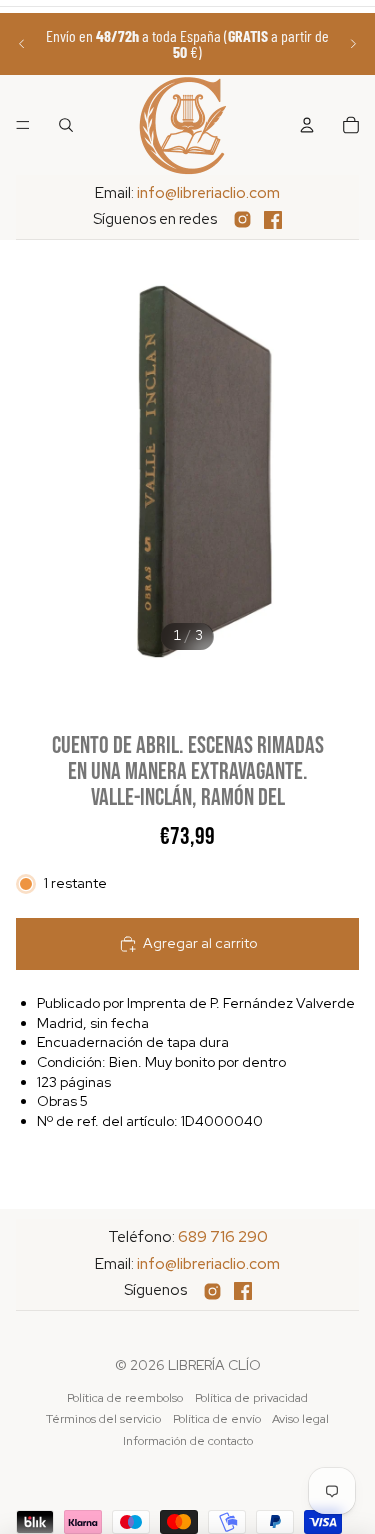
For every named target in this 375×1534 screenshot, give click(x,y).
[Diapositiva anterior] (22, 44)
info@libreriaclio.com (208, 193)
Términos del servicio (103, 1419)
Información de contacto (188, 1441)
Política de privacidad (251, 1398)
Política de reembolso (125, 1398)
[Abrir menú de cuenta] (307, 125)
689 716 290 (223, 1237)
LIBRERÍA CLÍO (214, 1365)
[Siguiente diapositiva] (353, 44)
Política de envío (217, 1419)
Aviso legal (300, 1419)
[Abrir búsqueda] (66, 125)
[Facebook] (273, 220)
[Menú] (23, 125)
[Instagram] (242, 219)
